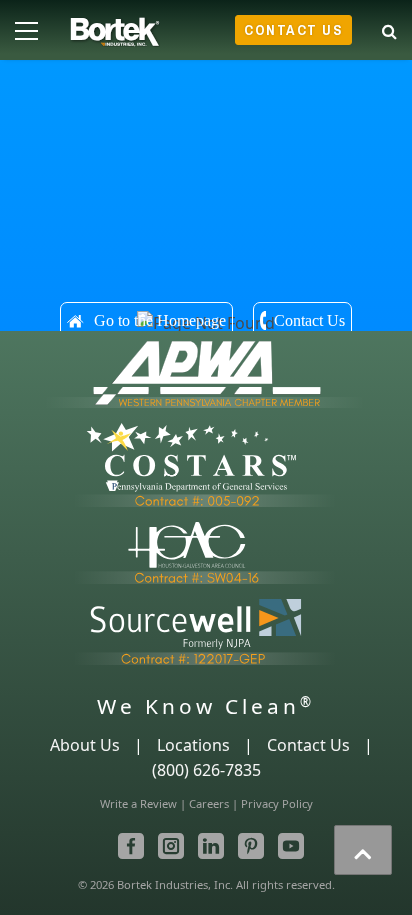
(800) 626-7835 (206, 770)
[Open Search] (389, 27)
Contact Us (293, 29)
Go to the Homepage (160, 320)
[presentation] (363, 850)
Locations (193, 745)
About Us (85, 745)
